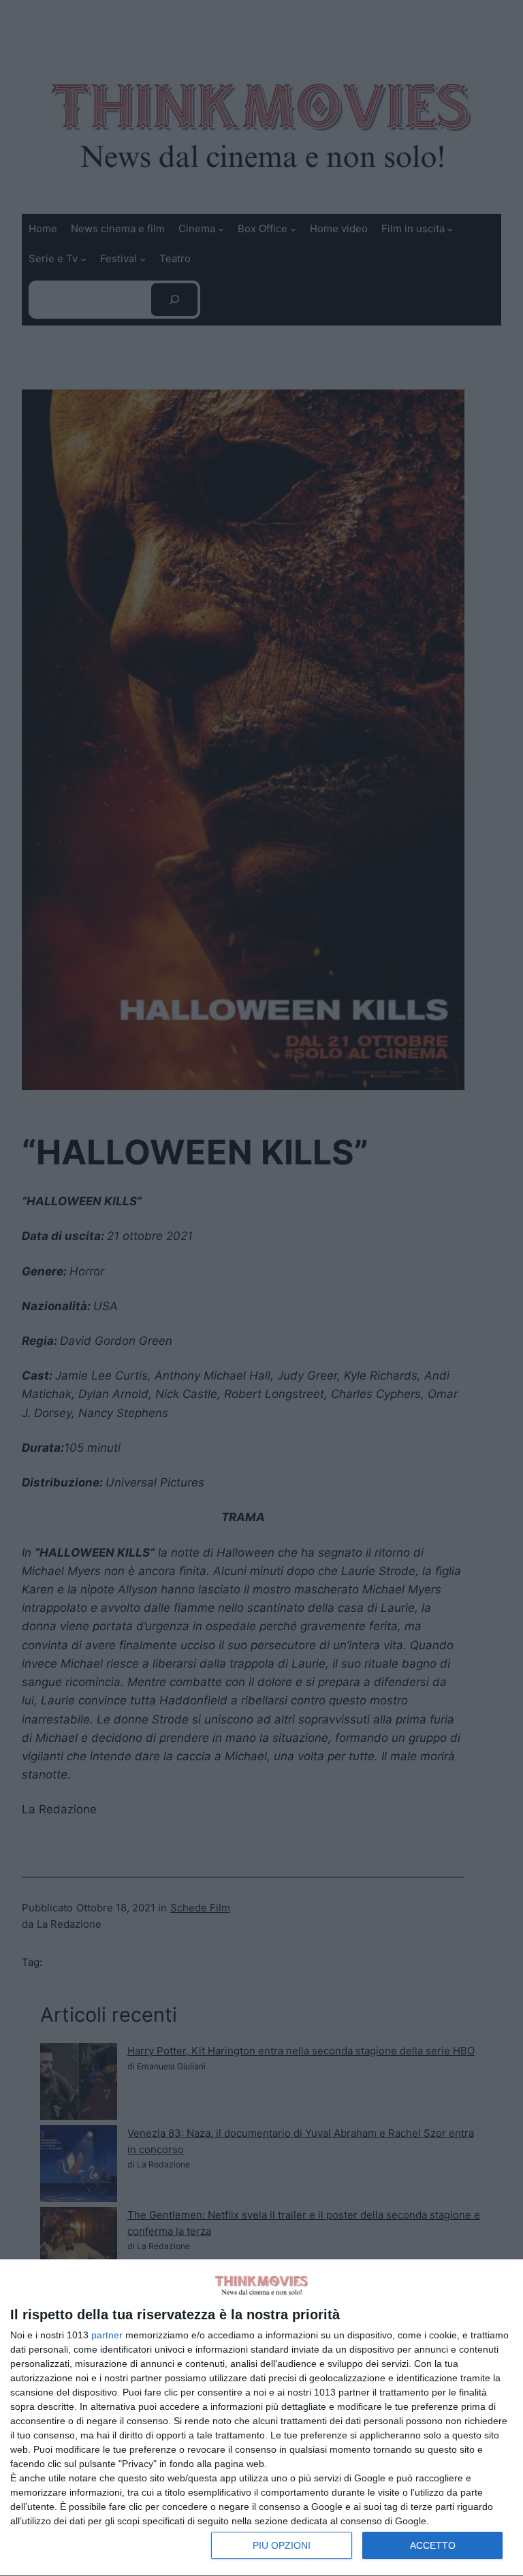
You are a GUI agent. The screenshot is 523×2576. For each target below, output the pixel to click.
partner (107, 2335)
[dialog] (261, 2418)
